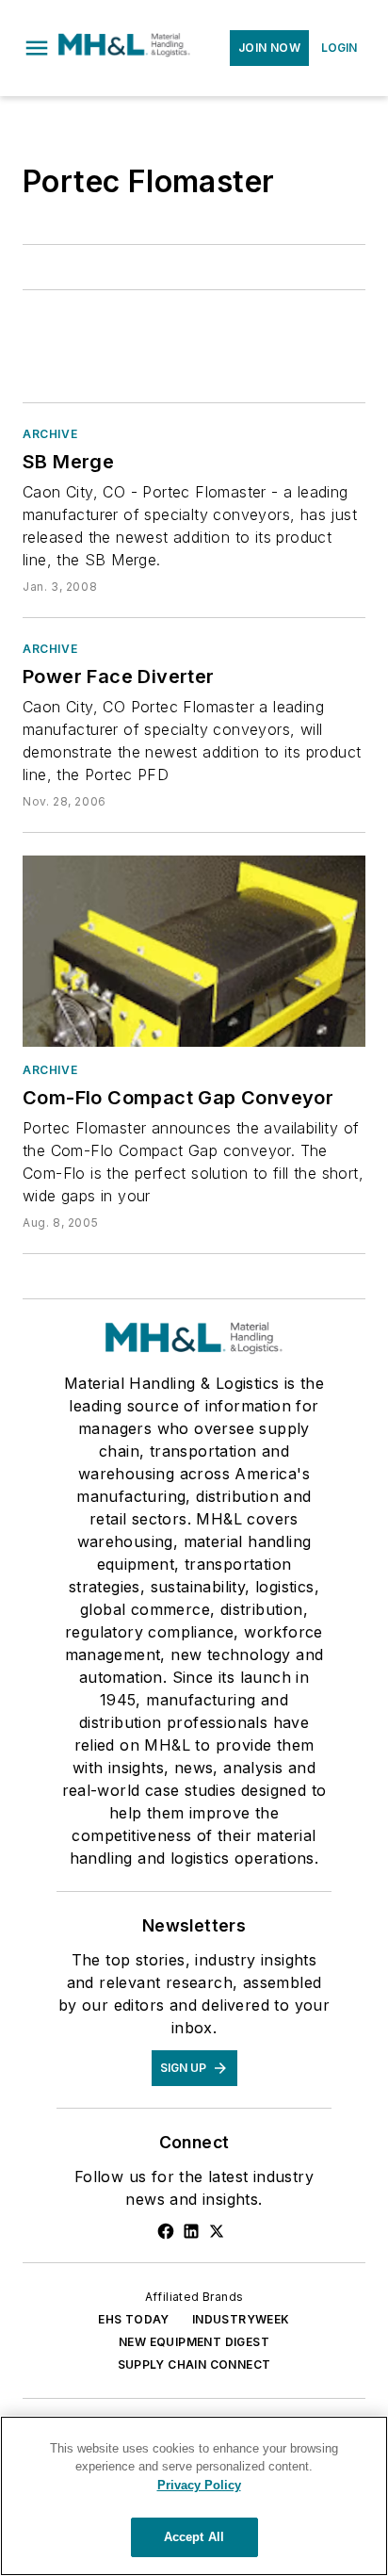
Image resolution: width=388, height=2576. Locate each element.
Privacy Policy (199, 2485)
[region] (194, 2496)
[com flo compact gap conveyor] (194, 951)
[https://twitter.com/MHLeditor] (217, 2231)
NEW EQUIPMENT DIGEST (194, 2342)
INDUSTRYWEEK (241, 2319)
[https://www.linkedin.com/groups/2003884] (191, 2231)
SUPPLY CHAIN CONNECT (194, 2364)
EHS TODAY (134, 2319)
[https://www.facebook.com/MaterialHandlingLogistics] (166, 2231)
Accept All (194, 2537)
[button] (37, 48)
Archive (50, 434)
